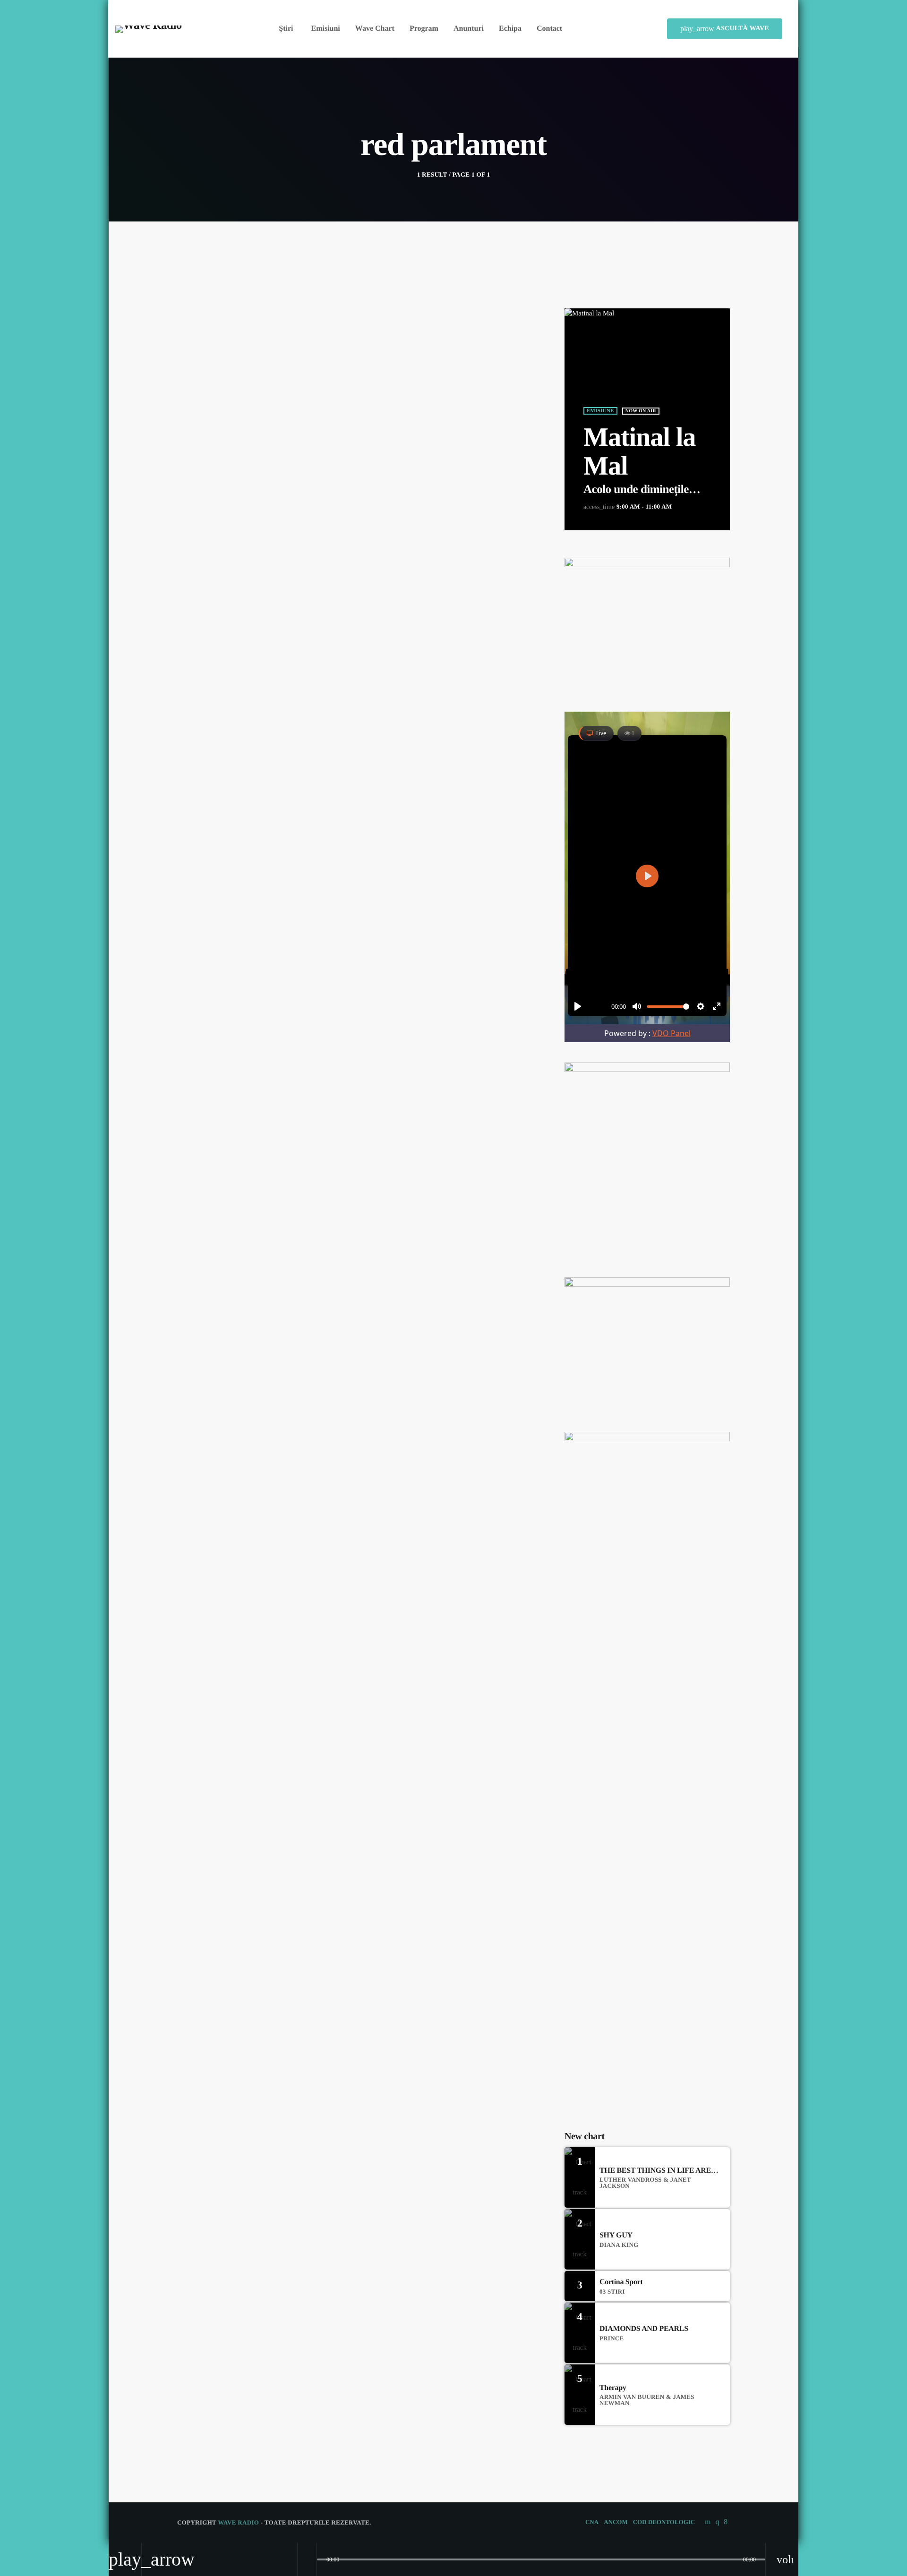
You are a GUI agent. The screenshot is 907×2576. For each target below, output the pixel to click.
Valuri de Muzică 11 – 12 (644, 1747)
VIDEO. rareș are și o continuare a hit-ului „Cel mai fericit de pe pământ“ (662, 2025)
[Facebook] (726, 2522)
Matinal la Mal (639, 452)
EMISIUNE (600, 411)
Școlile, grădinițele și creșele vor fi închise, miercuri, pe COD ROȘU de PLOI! (664, 1880)
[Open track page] (307, 2559)
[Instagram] (717, 2522)
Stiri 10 (619, 1699)
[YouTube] (708, 2522)
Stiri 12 (619, 1795)
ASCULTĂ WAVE (725, 29)
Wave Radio (238, 2522)
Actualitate (209, 401)
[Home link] (149, 29)
